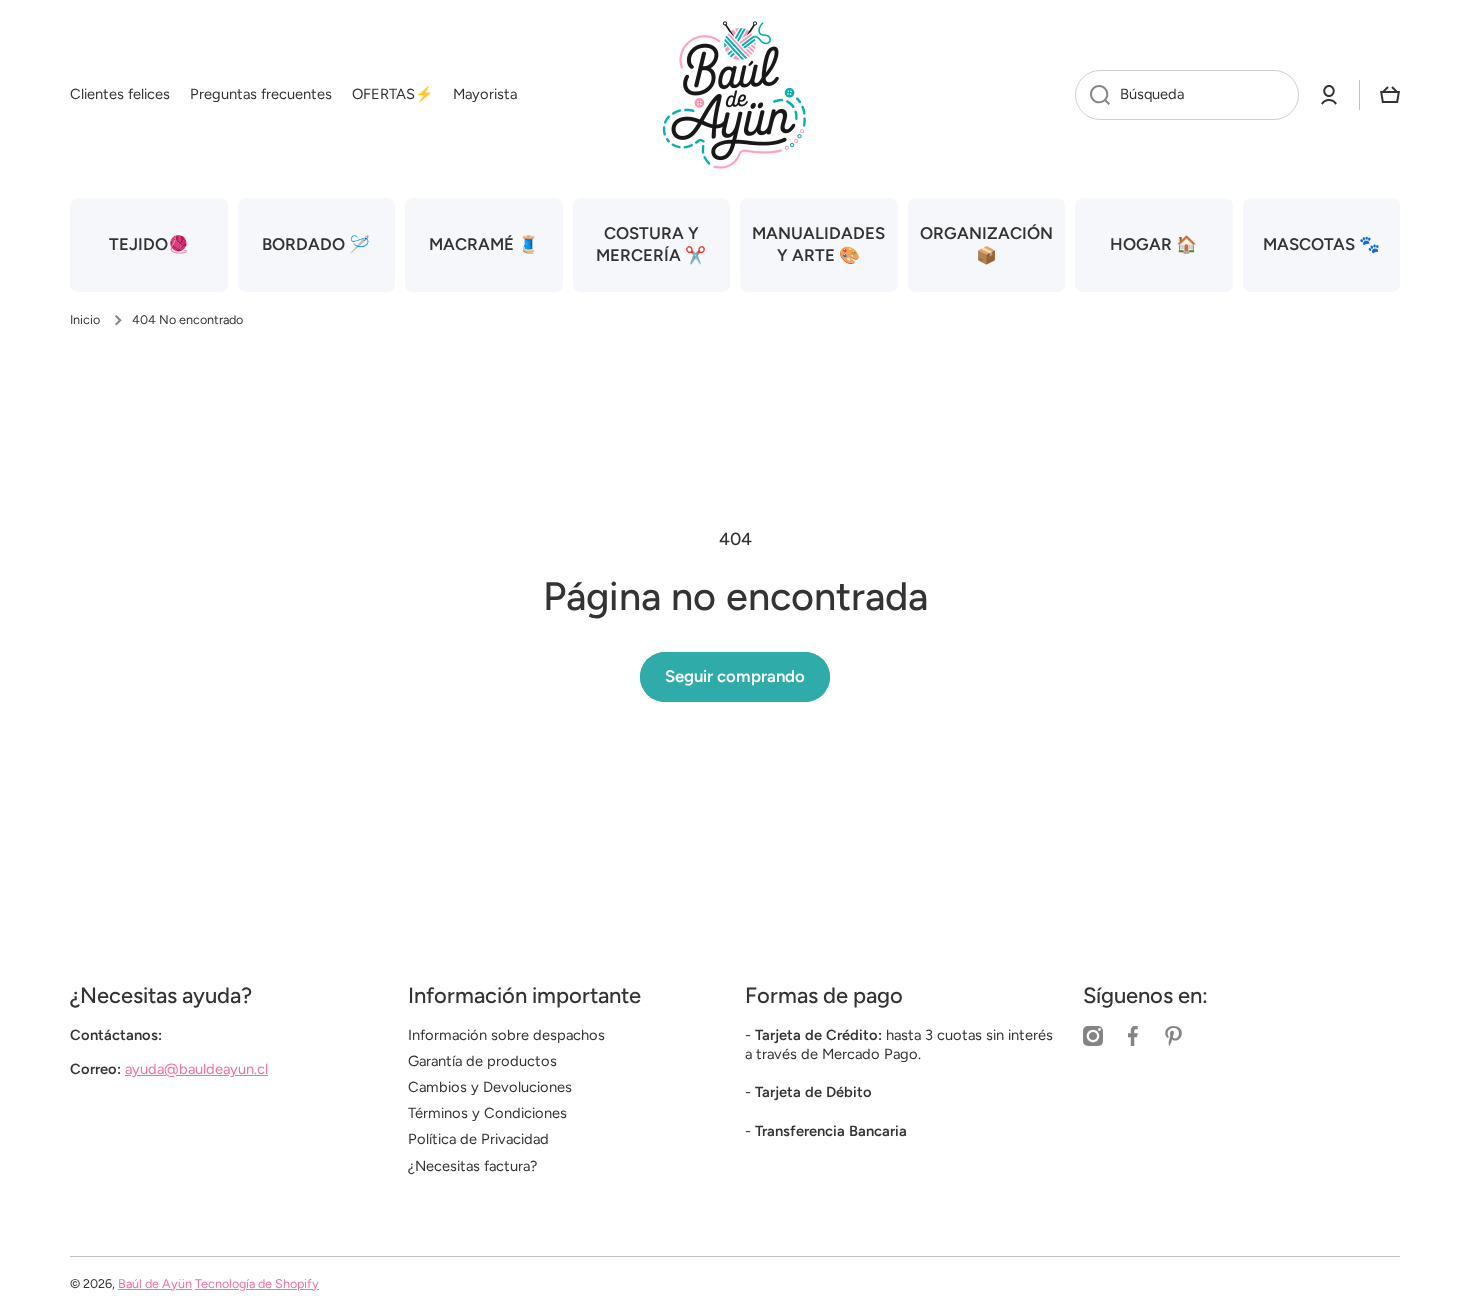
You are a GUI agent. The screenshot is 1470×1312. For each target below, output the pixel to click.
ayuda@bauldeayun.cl (196, 1069)
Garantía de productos (482, 1061)
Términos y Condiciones (487, 1113)
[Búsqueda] (1092, 95)
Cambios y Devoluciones (490, 1087)
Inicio (85, 319)
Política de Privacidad (478, 1139)
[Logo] (735, 95)
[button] (1390, 95)
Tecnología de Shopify (257, 1283)
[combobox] (1187, 95)
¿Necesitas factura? (472, 1166)
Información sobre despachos (506, 1035)
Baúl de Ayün (155, 1283)
